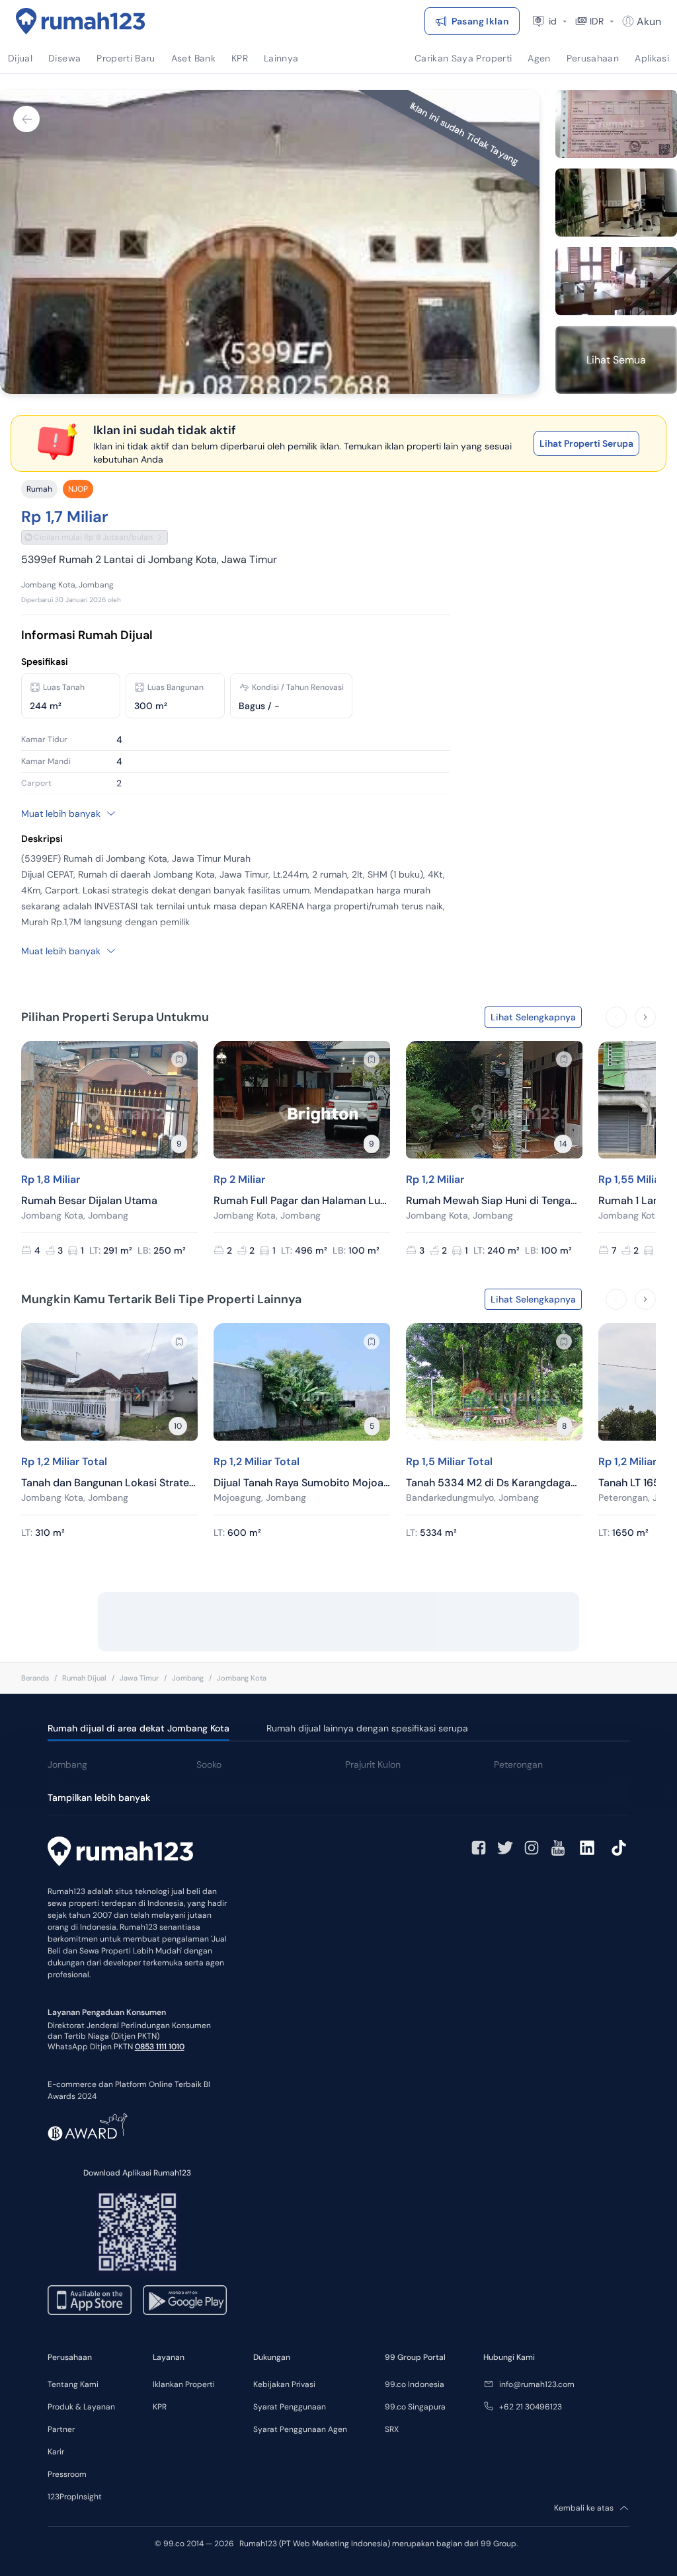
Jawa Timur (139, 1678)
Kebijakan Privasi (284, 2384)
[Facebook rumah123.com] (479, 1848)
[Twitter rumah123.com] (505, 1848)
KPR (160, 2407)
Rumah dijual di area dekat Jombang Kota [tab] (139, 1728)
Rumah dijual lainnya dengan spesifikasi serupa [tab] (367, 1728)
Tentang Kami (73, 2384)
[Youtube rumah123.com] (558, 1848)
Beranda (35, 1678)
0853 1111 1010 (160, 2047)
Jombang (188, 1678)
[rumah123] (120, 1853)
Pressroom (67, 2474)
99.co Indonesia (415, 2384)
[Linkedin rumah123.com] (587, 1848)
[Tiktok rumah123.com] (619, 1848)
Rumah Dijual (84, 1678)
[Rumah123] (81, 21)
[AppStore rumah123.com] (90, 2300)
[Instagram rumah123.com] (532, 1848)
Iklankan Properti (184, 2384)
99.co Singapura (415, 2407)
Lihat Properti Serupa (586, 443)
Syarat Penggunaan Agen (300, 2429)
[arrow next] (645, 1017)
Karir (56, 2452)
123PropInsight (75, 2497)
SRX (392, 2429)
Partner (61, 2429)
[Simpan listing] (179, 1059)
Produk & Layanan (81, 2407)
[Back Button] (26, 119)
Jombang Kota (242, 1678)
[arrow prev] (616, 1017)
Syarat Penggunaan (290, 2407)
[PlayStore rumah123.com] (185, 2300)
